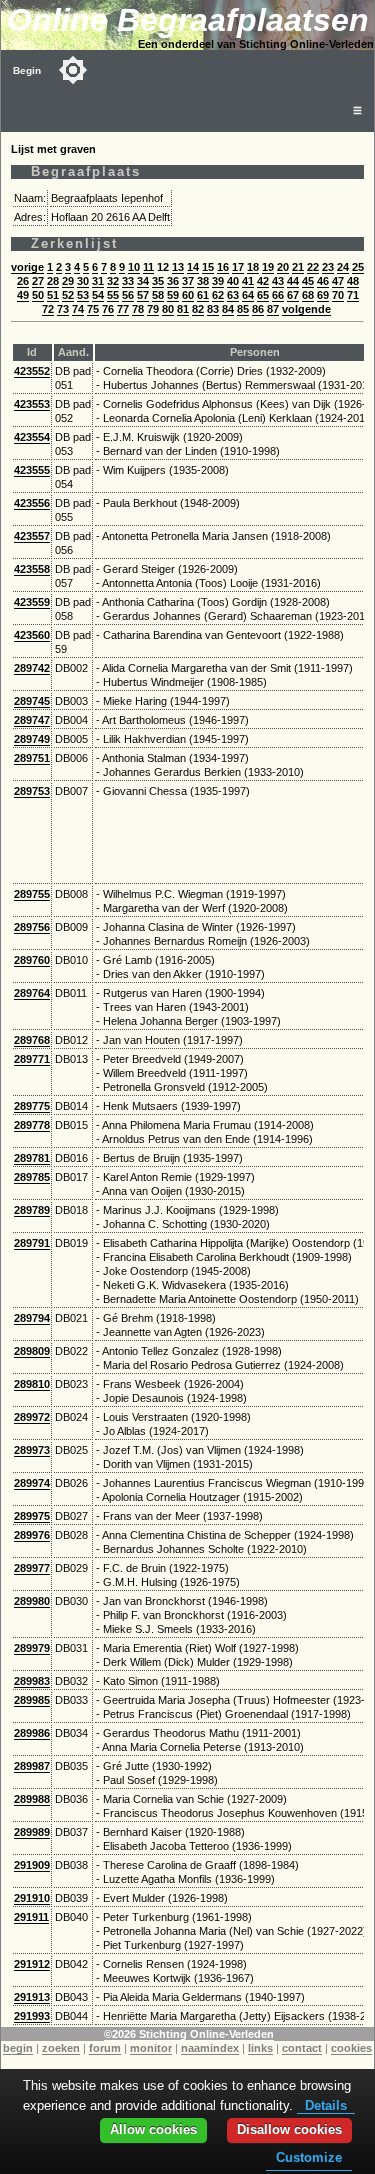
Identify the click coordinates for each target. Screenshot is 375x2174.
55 (113, 295)
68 (308, 295)
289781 (32, 1158)
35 (158, 281)
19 (268, 267)
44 (293, 281)
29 (68, 281)
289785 (32, 1177)
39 (218, 281)
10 (134, 267)
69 (323, 295)
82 (198, 309)
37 (188, 281)
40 (233, 281)
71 (353, 295)
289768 (32, 1040)
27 (38, 281)
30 (83, 281)
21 (298, 267)
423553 (32, 404)
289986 (32, 1733)
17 (238, 267)
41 (248, 281)
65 (263, 295)
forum (105, 2048)
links (260, 2048)
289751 (32, 758)
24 (343, 267)
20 (283, 267)
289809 (32, 1351)
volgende (306, 309)
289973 (32, 1450)
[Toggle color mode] (73, 70)
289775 (32, 1106)
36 (173, 281)
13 (178, 267)
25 (358, 267)
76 (108, 309)
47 (338, 281)
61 (203, 295)
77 (123, 309)
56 (128, 295)
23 (328, 267)
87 (273, 309)
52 (68, 295)
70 (338, 295)
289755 (32, 894)
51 (53, 295)
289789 (32, 1210)
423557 (32, 536)
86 (258, 309)
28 (53, 281)
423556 (32, 503)
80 (168, 309)
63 (233, 295)
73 (63, 309)
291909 (32, 1865)
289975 (32, 1516)
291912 (32, 1964)
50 (38, 295)
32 (113, 281)
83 (213, 309)
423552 (32, 371)
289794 (32, 1318)
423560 (32, 635)
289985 (32, 1700)
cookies (351, 2048)
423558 (32, 569)
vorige (27, 267)
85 (243, 309)
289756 (32, 927)
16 (223, 267)
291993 (32, 2016)
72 (48, 309)
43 (278, 281)
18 (253, 267)
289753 (32, 791)
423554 (32, 437)
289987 (32, 1766)
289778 (32, 1125)
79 (153, 309)
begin (18, 2048)
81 (183, 309)
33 (128, 281)
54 (98, 295)
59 (173, 295)
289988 (32, 1799)
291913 (32, 1997)
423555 (32, 470)
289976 (32, 1535)
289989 (32, 1832)
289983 (32, 1681)
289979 (32, 1648)
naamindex (210, 2048)
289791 (32, 1243)
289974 (32, 1483)
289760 (32, 960)
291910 (32, 1898)
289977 (32, 1568)
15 (208, 267)
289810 (32, 1384)
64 (248, 295)
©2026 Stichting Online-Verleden (189, 2034)
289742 (32, 668)
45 (308, 281)
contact (302, 2048)
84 (228, 309)
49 (23, 295)
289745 (32, 701)
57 (143, 295)
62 (218, 295)
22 (313, 267)
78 (138, 309)
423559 (32, 602)
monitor (151, 2048)
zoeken (61, 2048)
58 (158, 295)
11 (148, 267)
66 (278, 295)
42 (263, 281)
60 (188, 295)
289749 (32, 739)
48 (353, 281)
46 (323, 281)
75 (93, 309)
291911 (31, 1917)
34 (143, 281)
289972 (32, 1417)
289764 (32, 993)
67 (293, 295)
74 (78, 309)
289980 (32, 1601)
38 (203, 281)
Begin (27, 70)
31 (98, 281)
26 (23, 281)
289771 (32, 1059)
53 (83, 295)
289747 (32, 720)
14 (193, 267)
